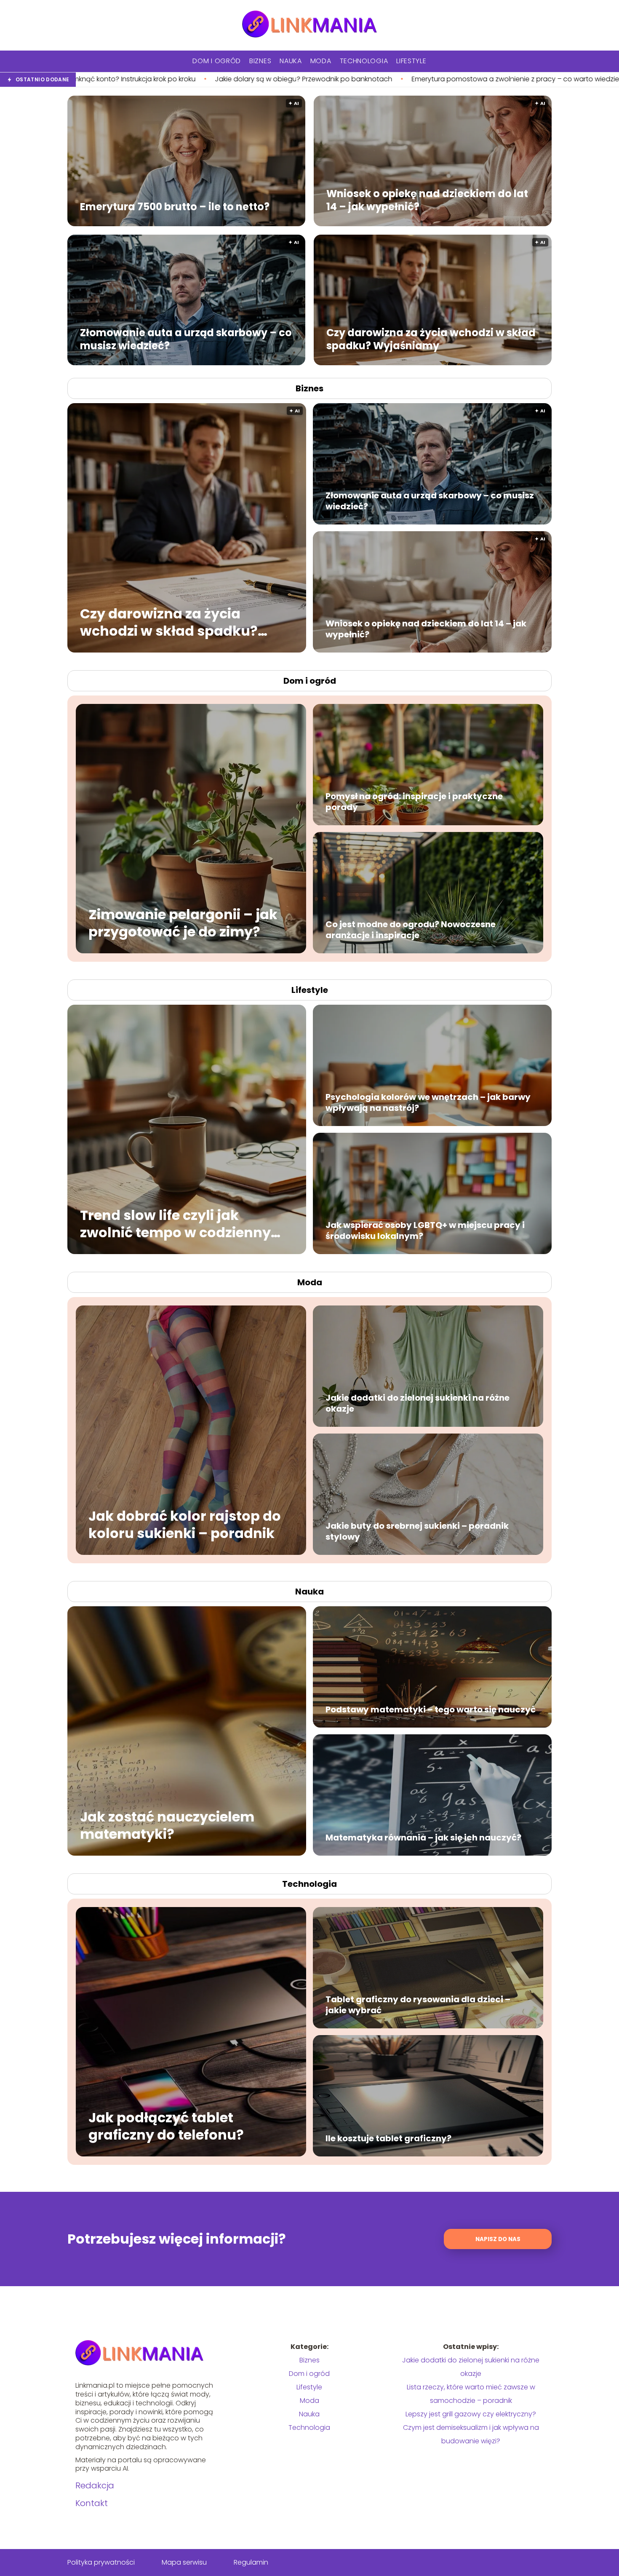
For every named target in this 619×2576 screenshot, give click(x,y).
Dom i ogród (217, 61)
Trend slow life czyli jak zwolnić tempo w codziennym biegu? (183, 1224)
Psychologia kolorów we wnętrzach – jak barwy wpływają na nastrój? (428, 1102)
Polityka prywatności (101, 2562)
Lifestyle (411, 61)
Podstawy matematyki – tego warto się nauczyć (431, 1709)
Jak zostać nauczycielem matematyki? (167, 1825)
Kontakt (92, 2503)
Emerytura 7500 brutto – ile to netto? (175, 206)
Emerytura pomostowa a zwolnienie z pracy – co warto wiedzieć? (259, 79)
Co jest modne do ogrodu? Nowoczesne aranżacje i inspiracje (411, 930)
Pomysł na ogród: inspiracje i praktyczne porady (414, 802)
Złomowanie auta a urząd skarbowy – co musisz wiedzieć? (186, 339)
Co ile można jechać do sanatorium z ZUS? (456, 79)
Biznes (260, 61)
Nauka (291, 61)
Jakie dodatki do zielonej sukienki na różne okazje (418, 1403)
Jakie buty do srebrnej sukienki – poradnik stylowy (417, 1531)
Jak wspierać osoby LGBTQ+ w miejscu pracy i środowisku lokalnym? (425, 1230)
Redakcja (95, 2485)
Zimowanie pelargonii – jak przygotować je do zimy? (183, 923)
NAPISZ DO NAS (498, 2239)
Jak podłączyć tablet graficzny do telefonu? (166, 2126)
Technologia (364, 61)
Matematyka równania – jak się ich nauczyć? (423, 1838)
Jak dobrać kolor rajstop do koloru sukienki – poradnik (185, 1524)
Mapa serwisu (184, 2562)
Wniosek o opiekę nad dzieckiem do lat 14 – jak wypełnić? (427, 200)
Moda (321, 61)
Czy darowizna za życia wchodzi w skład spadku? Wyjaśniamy (431, 339)
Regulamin (251, 2562)
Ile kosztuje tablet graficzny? (388, 2138)
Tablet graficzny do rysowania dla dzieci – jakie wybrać (418, 2005)
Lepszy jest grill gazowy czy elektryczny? (471, 2414)
